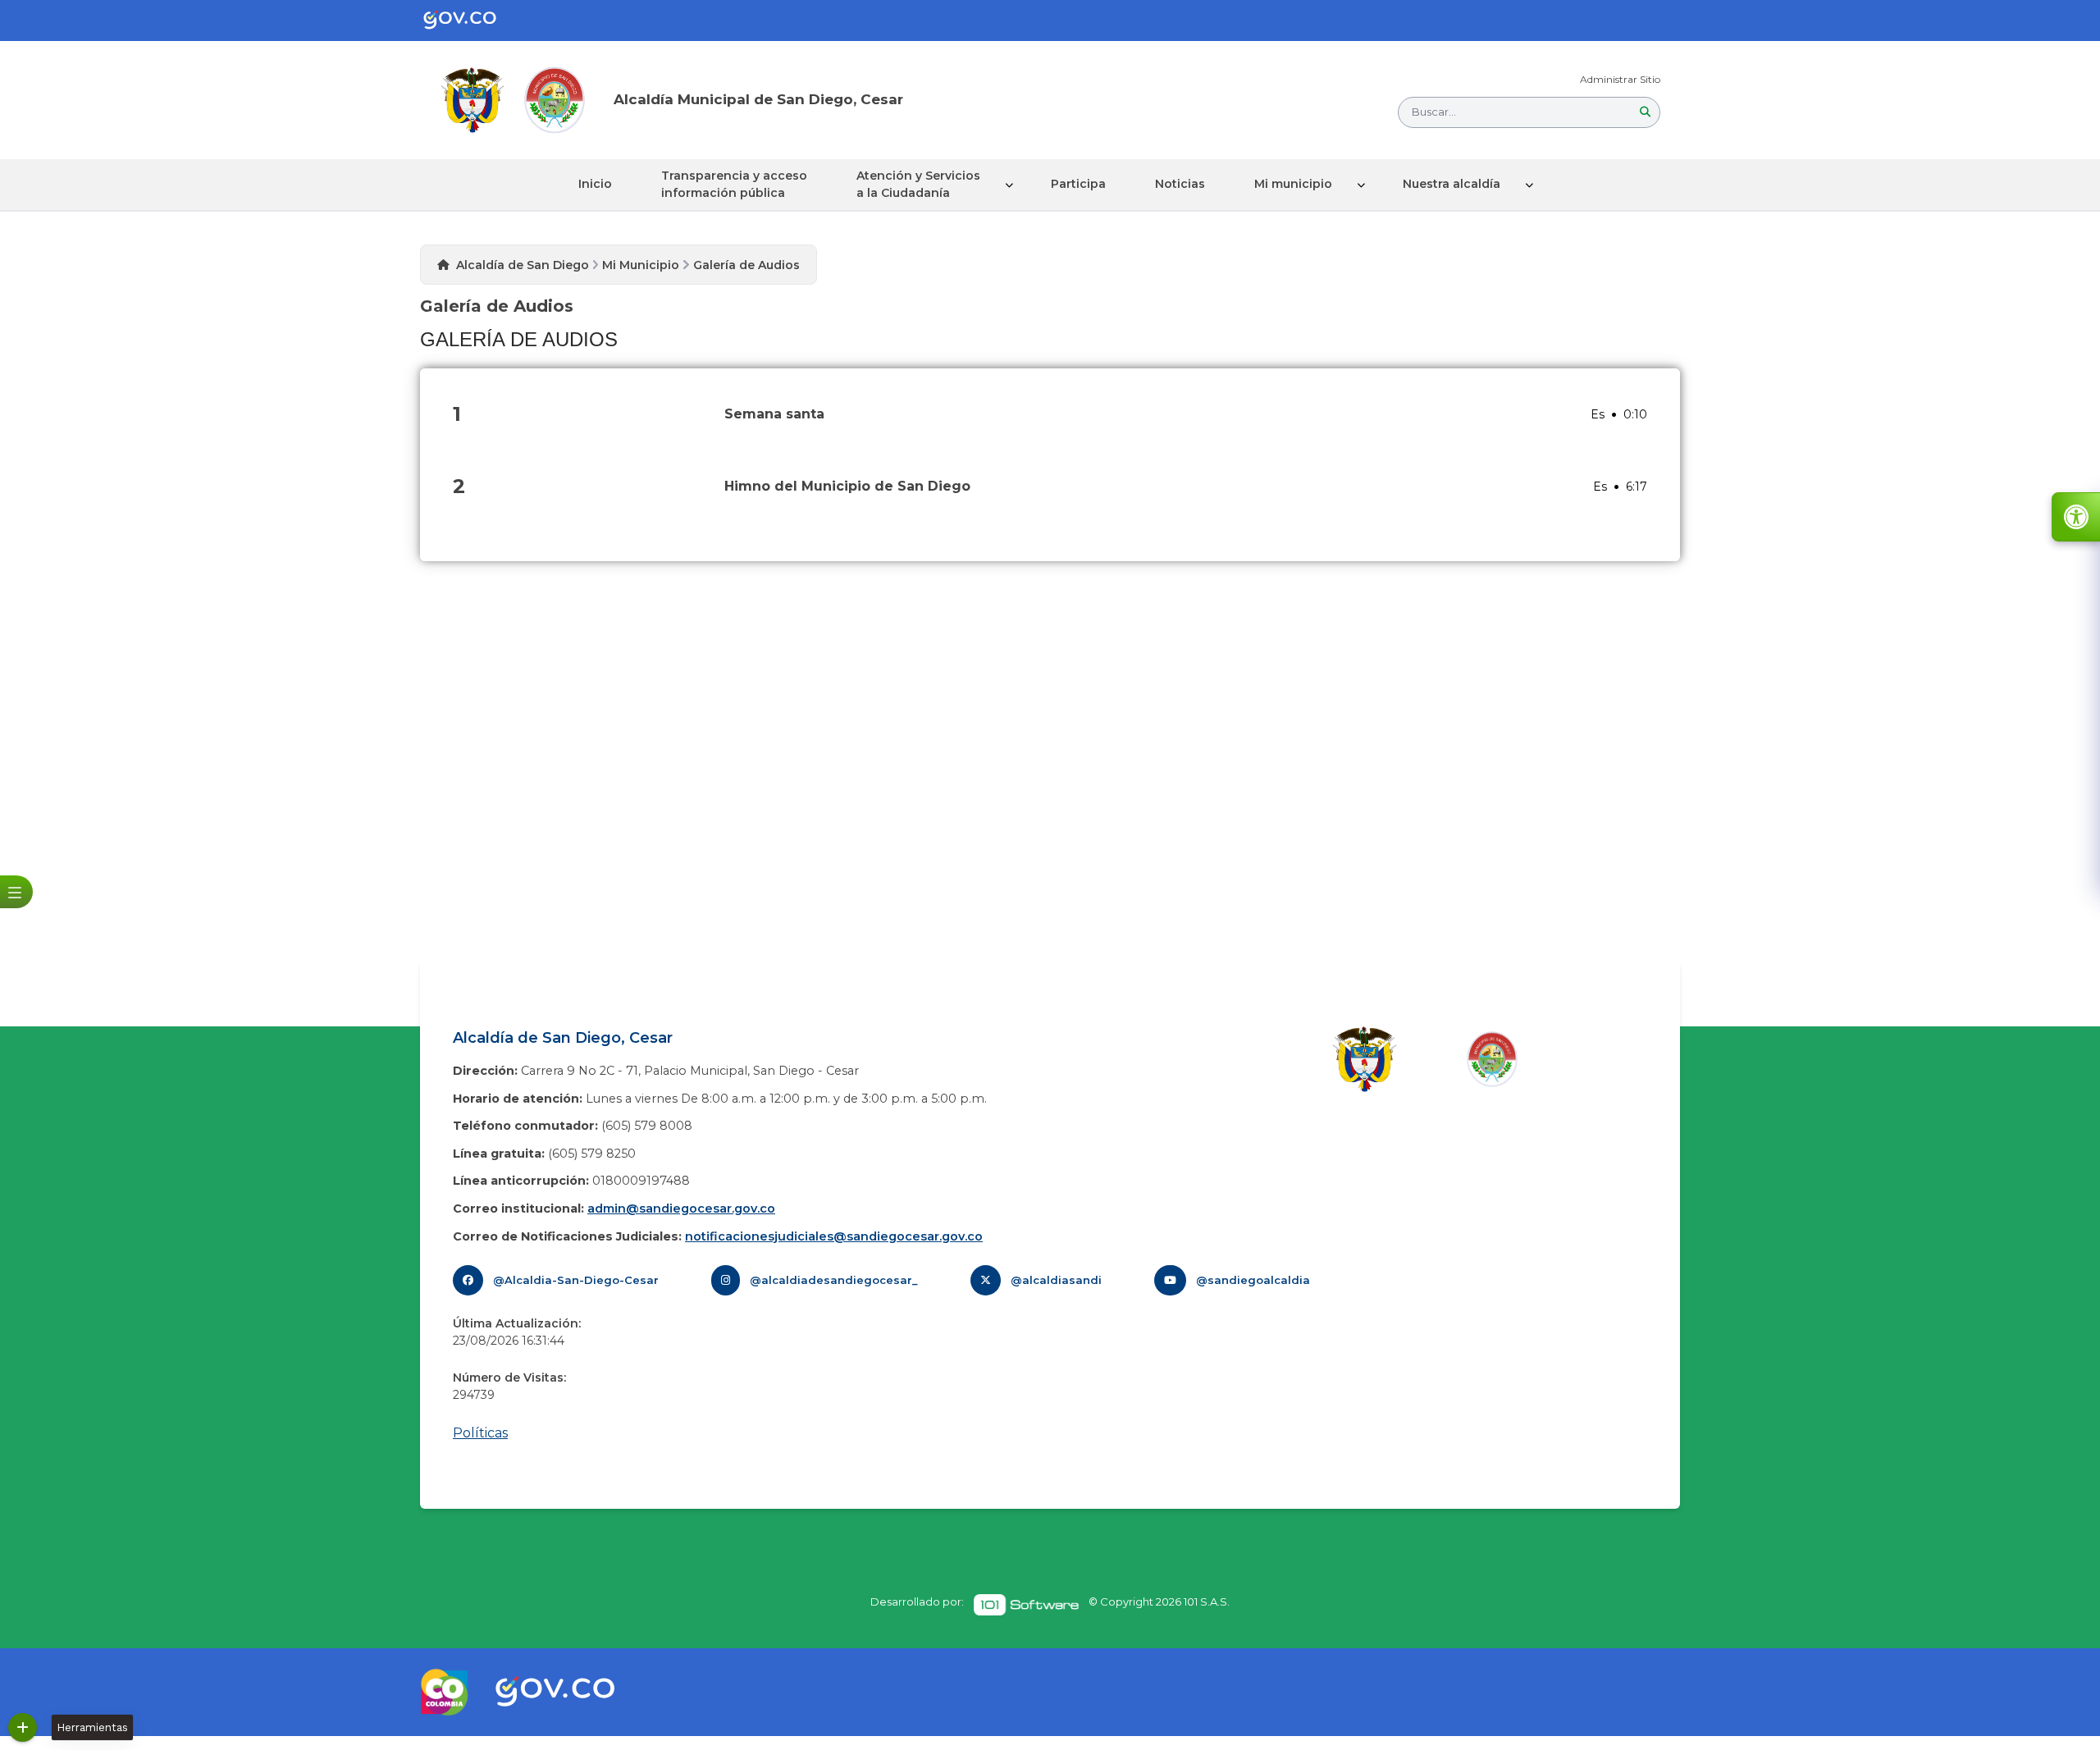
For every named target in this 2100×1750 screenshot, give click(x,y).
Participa (1078, 184)
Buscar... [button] (1434, 112)
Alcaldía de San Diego (523, 265)
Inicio (595, 184)
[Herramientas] (23, 1727)
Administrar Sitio (1620, 79)
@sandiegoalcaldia (1253, 1280)
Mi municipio (1293, 184)
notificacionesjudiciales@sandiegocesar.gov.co (834, 1236)
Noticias (1180, 184)
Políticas (480, 1433)
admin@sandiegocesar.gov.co (681, 1209)
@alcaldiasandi (1056, 1280)
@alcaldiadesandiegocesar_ (834, 1280)
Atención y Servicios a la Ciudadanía (918, 184)
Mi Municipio (641, 265)
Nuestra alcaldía (1452, 184)
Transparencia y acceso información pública (734, 184)
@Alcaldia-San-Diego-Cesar (576, 1280)
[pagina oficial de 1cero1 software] (1026, 1605)
